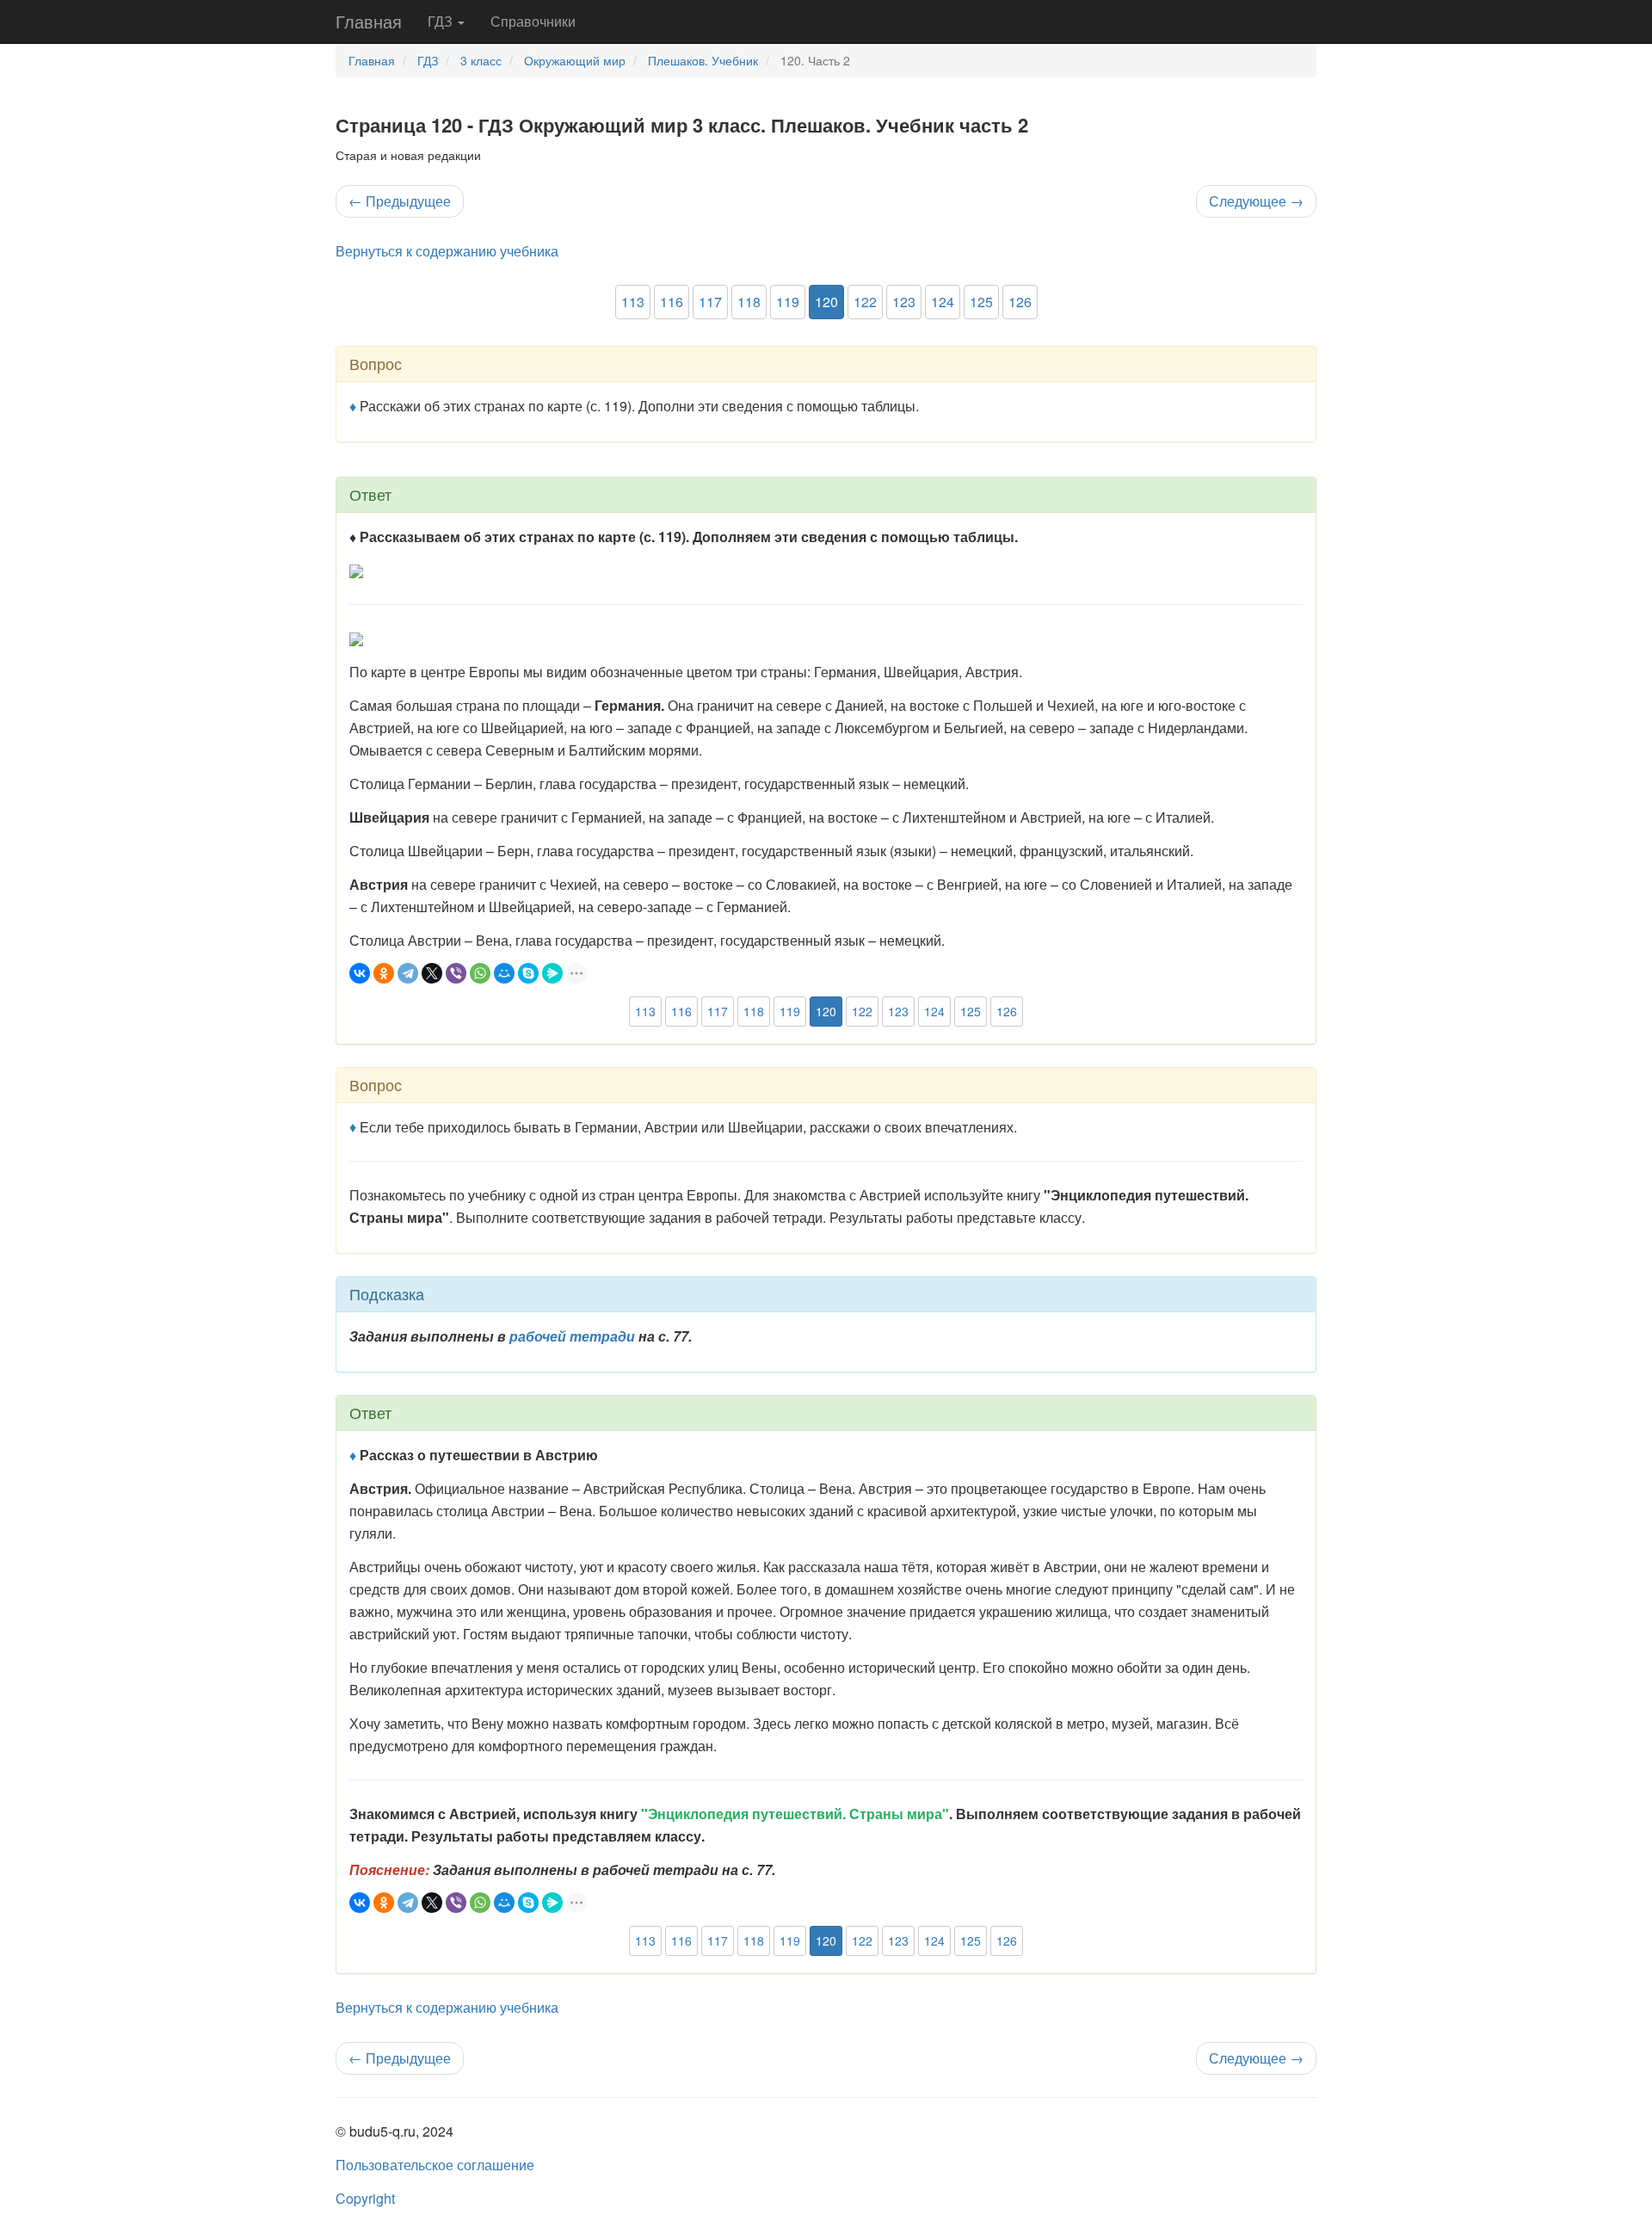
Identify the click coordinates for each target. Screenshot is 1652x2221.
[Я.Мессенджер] (552, 973)
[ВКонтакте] (360, 973)
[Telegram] (408, 973)
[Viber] (456, 973)
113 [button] (633, 302)
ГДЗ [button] (442, 21)
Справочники (533, 21)
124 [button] (943, 302)
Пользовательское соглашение (435, 2165)
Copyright (365, 2198)
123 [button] (904, 302)
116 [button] (672, 302)
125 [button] (981, 302)
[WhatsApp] (480, 973)
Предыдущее (400, 201)
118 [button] (749, 302)
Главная (369, 21)
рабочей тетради (572, 1336)
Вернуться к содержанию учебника (447, 251)
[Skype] (528, 973)
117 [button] (710, 302)
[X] (432, 973)
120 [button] (826, 302)
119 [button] (788, 302)
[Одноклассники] (384, 973)
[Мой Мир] (504, 973)
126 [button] (1020, 302)
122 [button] (865, 302)
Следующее (1256, 201)
